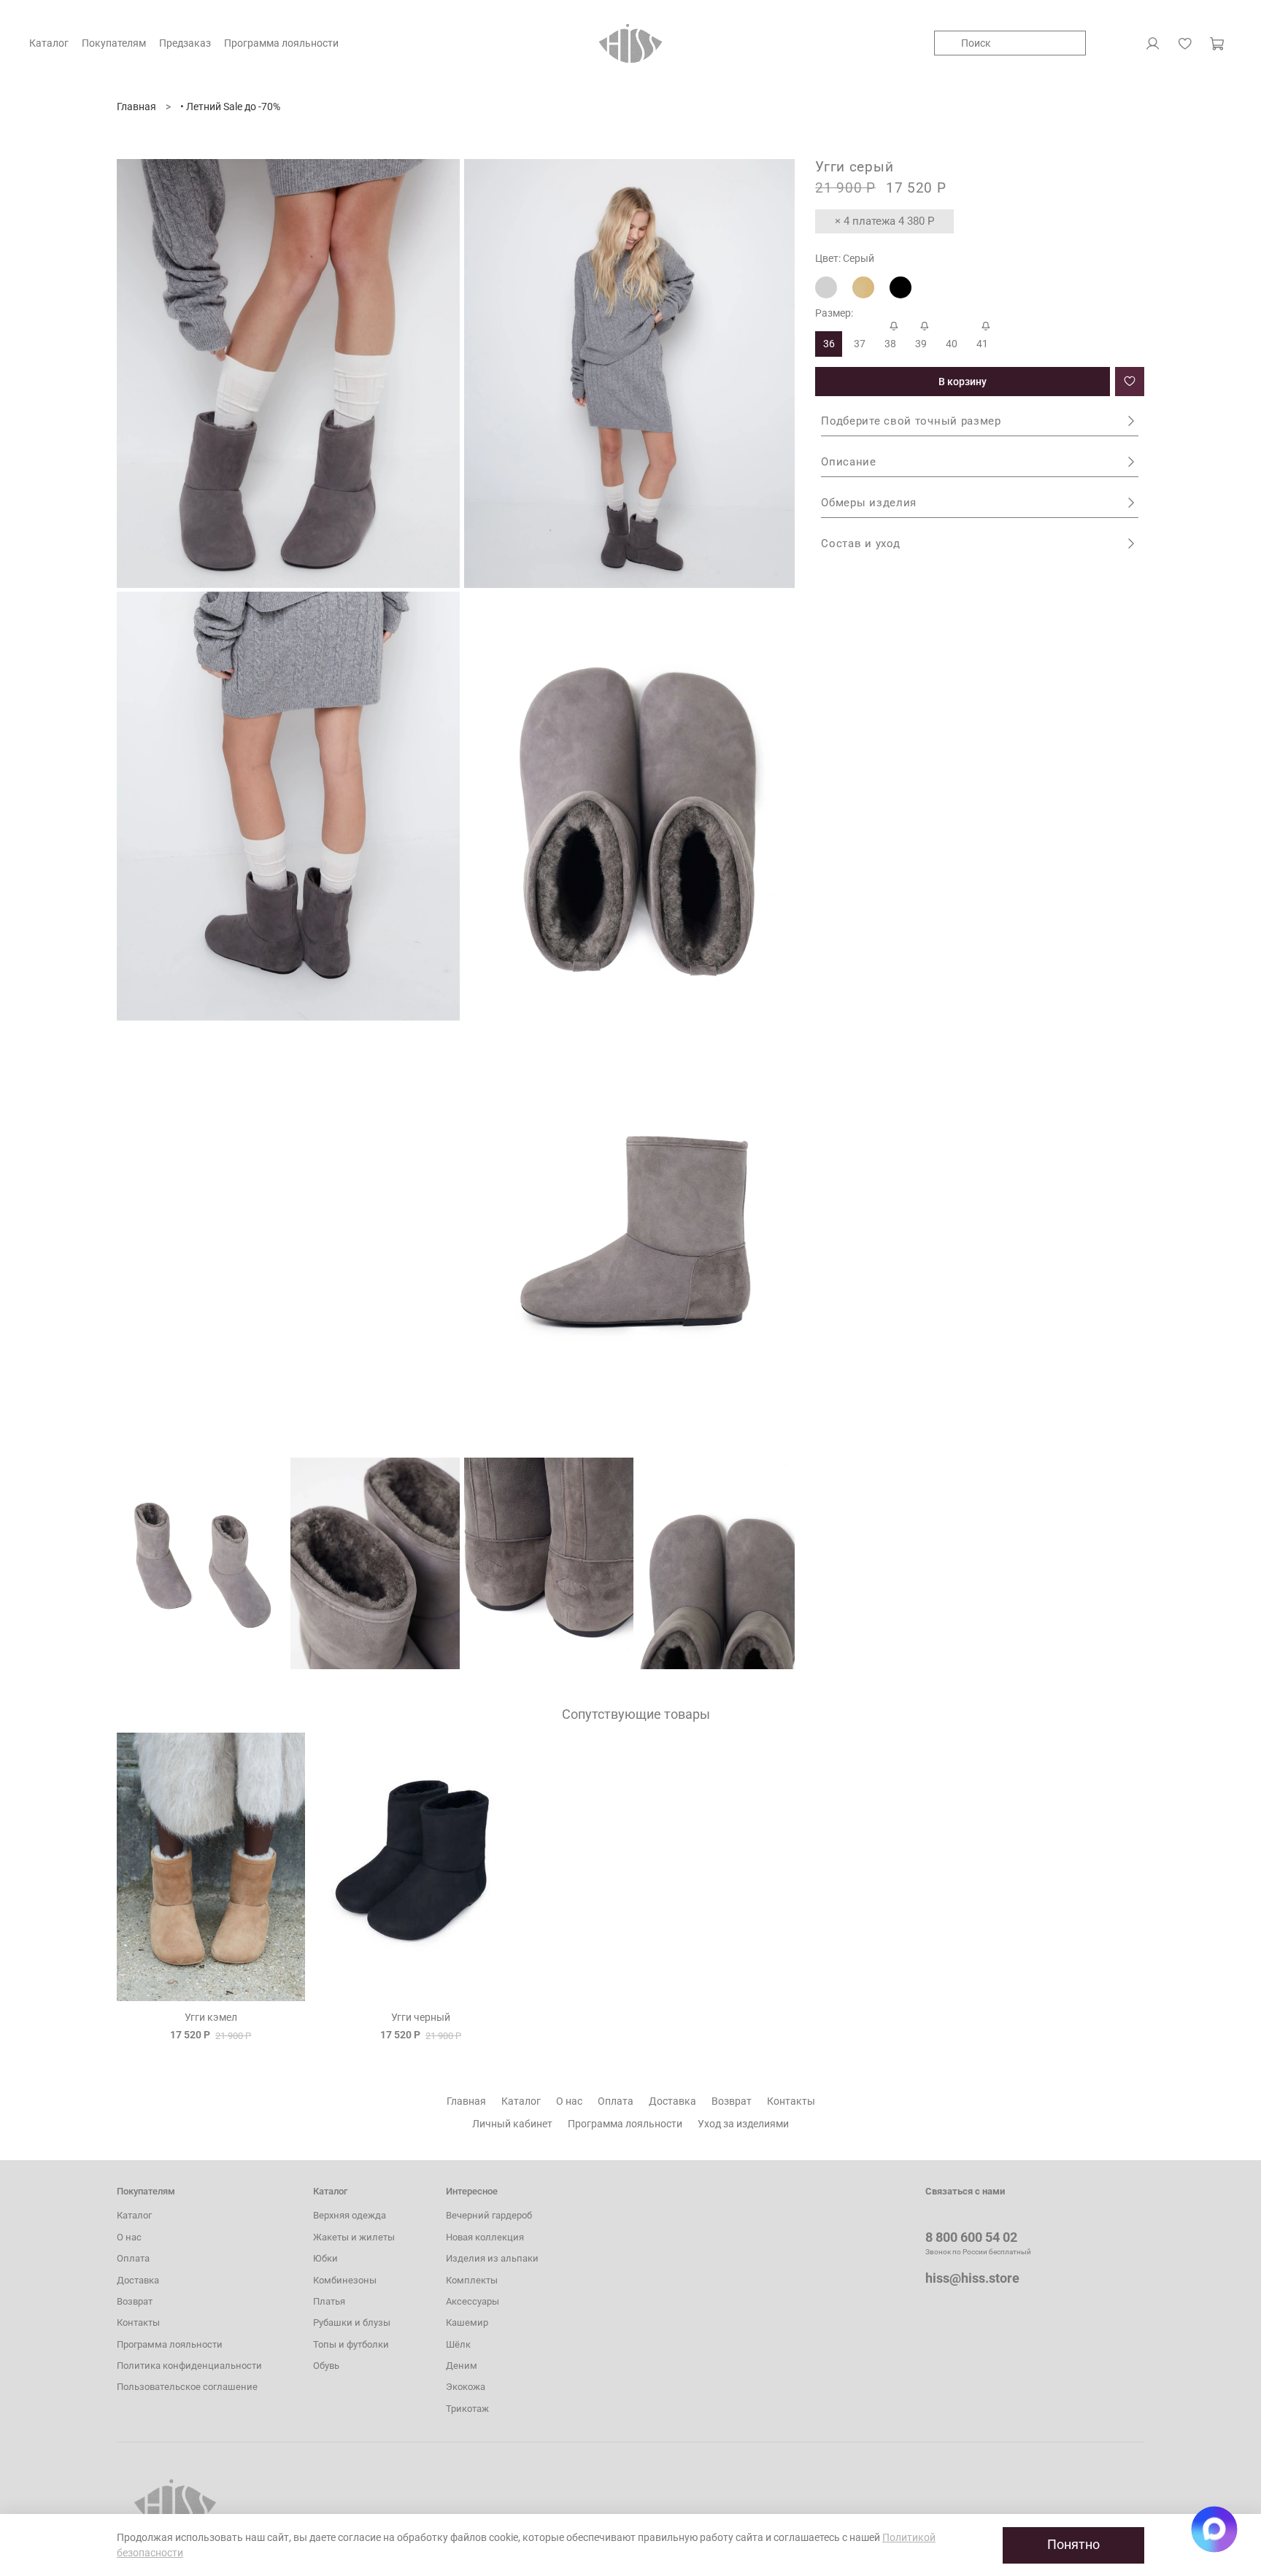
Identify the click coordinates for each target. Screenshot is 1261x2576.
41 (982, 344)
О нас (569, 2101)
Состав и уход (860, 544)
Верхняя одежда (350, 2215)
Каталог (521, 2101)
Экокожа (466, 2387)
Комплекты (472, 2280)
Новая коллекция (485, 2237)
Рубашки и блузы (352, 2322)
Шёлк (458, 2344)
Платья (329, 2301)
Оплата (616, 2101)
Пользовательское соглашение (187, 2387)
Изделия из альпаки (492, 2258)
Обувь (326, 2366)
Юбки (325, 2258)
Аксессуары (473, 2301)
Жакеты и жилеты (354, 2237)
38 (890, 344)
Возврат (732, 2101)
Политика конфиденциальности (189, 2366)
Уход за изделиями (743, 2124)
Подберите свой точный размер (911, 421)
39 (921, 344)
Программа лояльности (625, 2124)
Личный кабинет (512, 2124)
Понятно (1073, 2545)
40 (952, 344)
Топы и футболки (351, 2344)
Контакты (791, 2101)
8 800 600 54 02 (971, 2237)
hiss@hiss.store (972, 2278)
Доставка (672, 2101)
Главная (136, 107)
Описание (849, 462)
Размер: (834, 313)
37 (860, 344)
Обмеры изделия (869, 503)
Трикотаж (467, 2409)
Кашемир (467, 2322)
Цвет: (845, 258)
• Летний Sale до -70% (230, 107)
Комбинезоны (345, 2280)
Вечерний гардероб (489, 2215)
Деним (462, 2366)
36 (829, 344)
